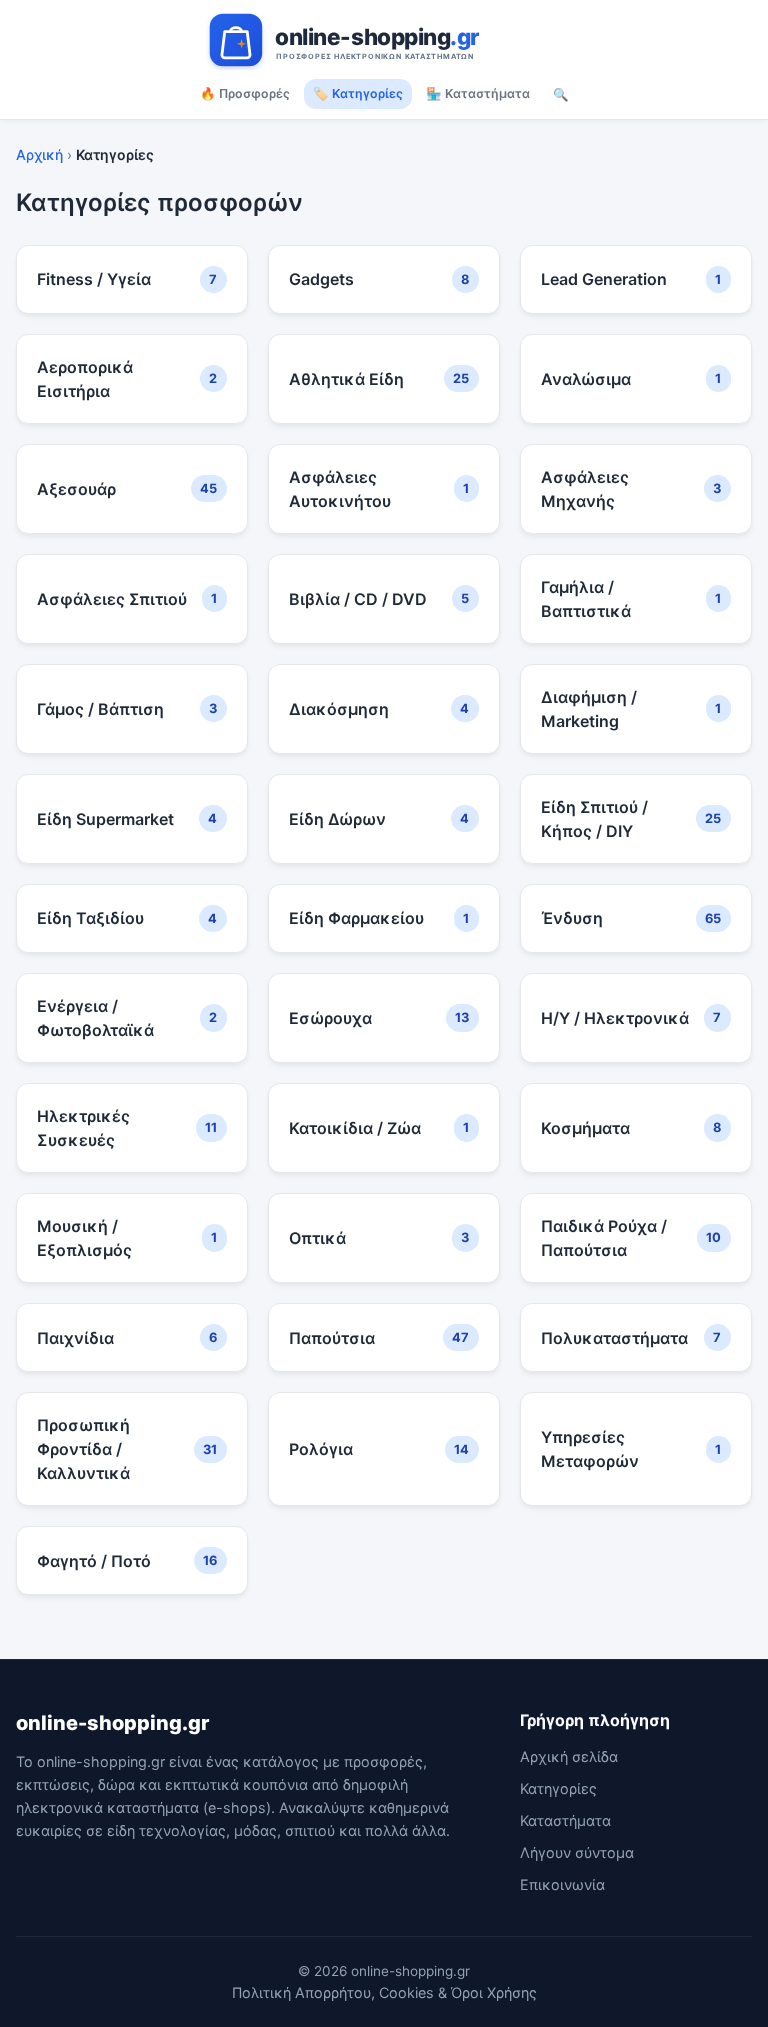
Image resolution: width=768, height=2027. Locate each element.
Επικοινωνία (562, 1884)
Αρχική (39, 154)
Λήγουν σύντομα (577, 1852)
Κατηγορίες (558, 1788)
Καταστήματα (565, 1820)
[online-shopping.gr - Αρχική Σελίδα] (384, 40)
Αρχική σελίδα (569, 1756)
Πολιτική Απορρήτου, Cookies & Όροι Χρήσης (384, 1992)
